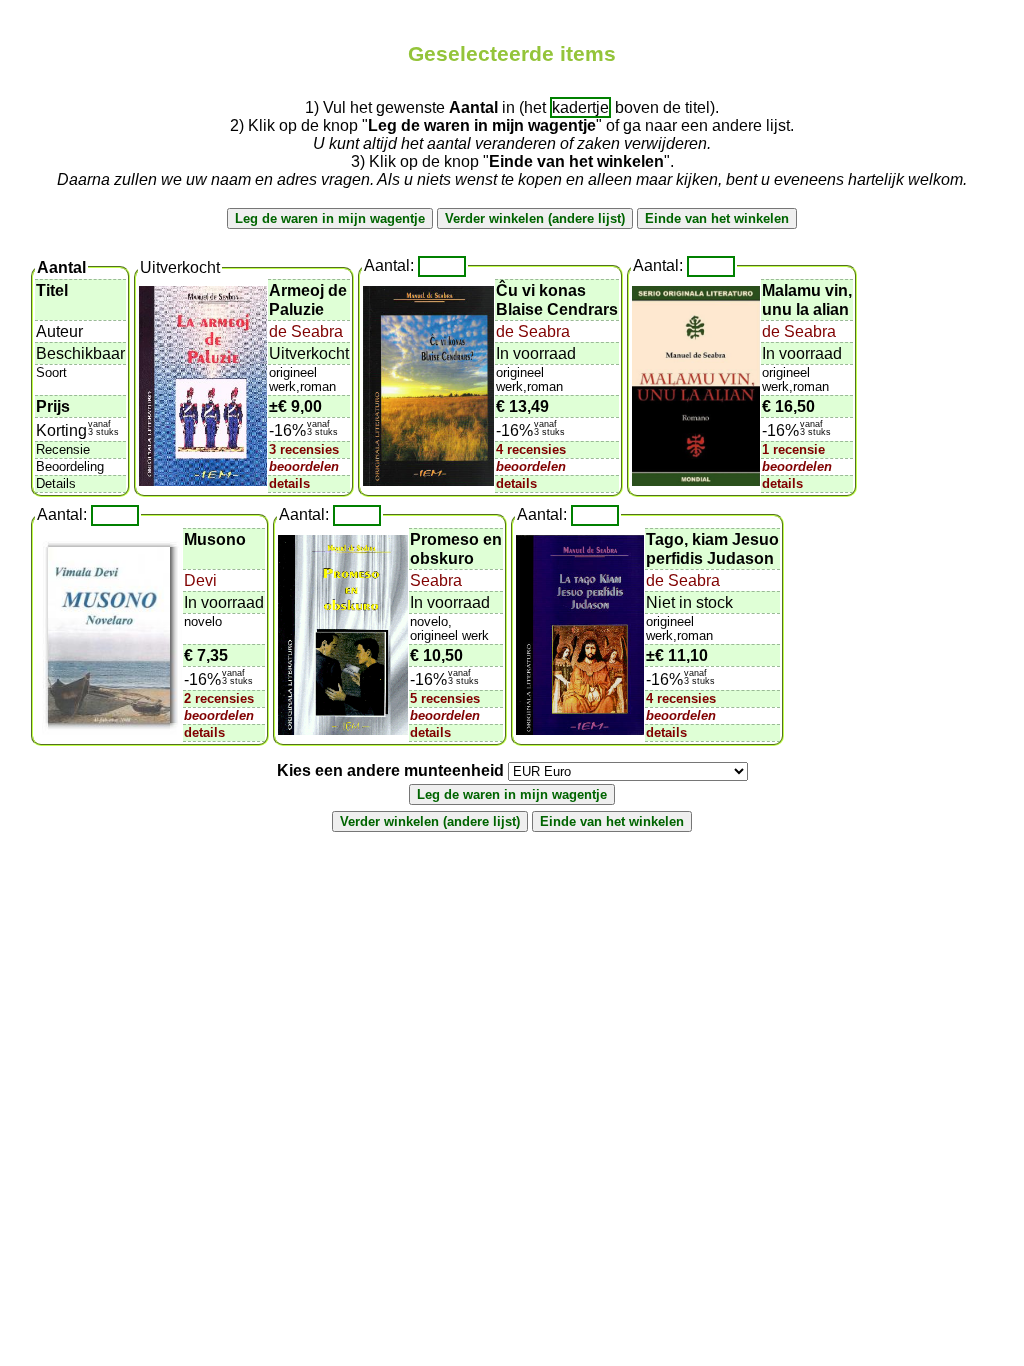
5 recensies (445, 698)
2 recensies (219, 698)
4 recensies (531, 449)
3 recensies (304, 449)
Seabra (436, 580)
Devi (200, 580)
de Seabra (306, 331)
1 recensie (793, 449)
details (289, 483)
